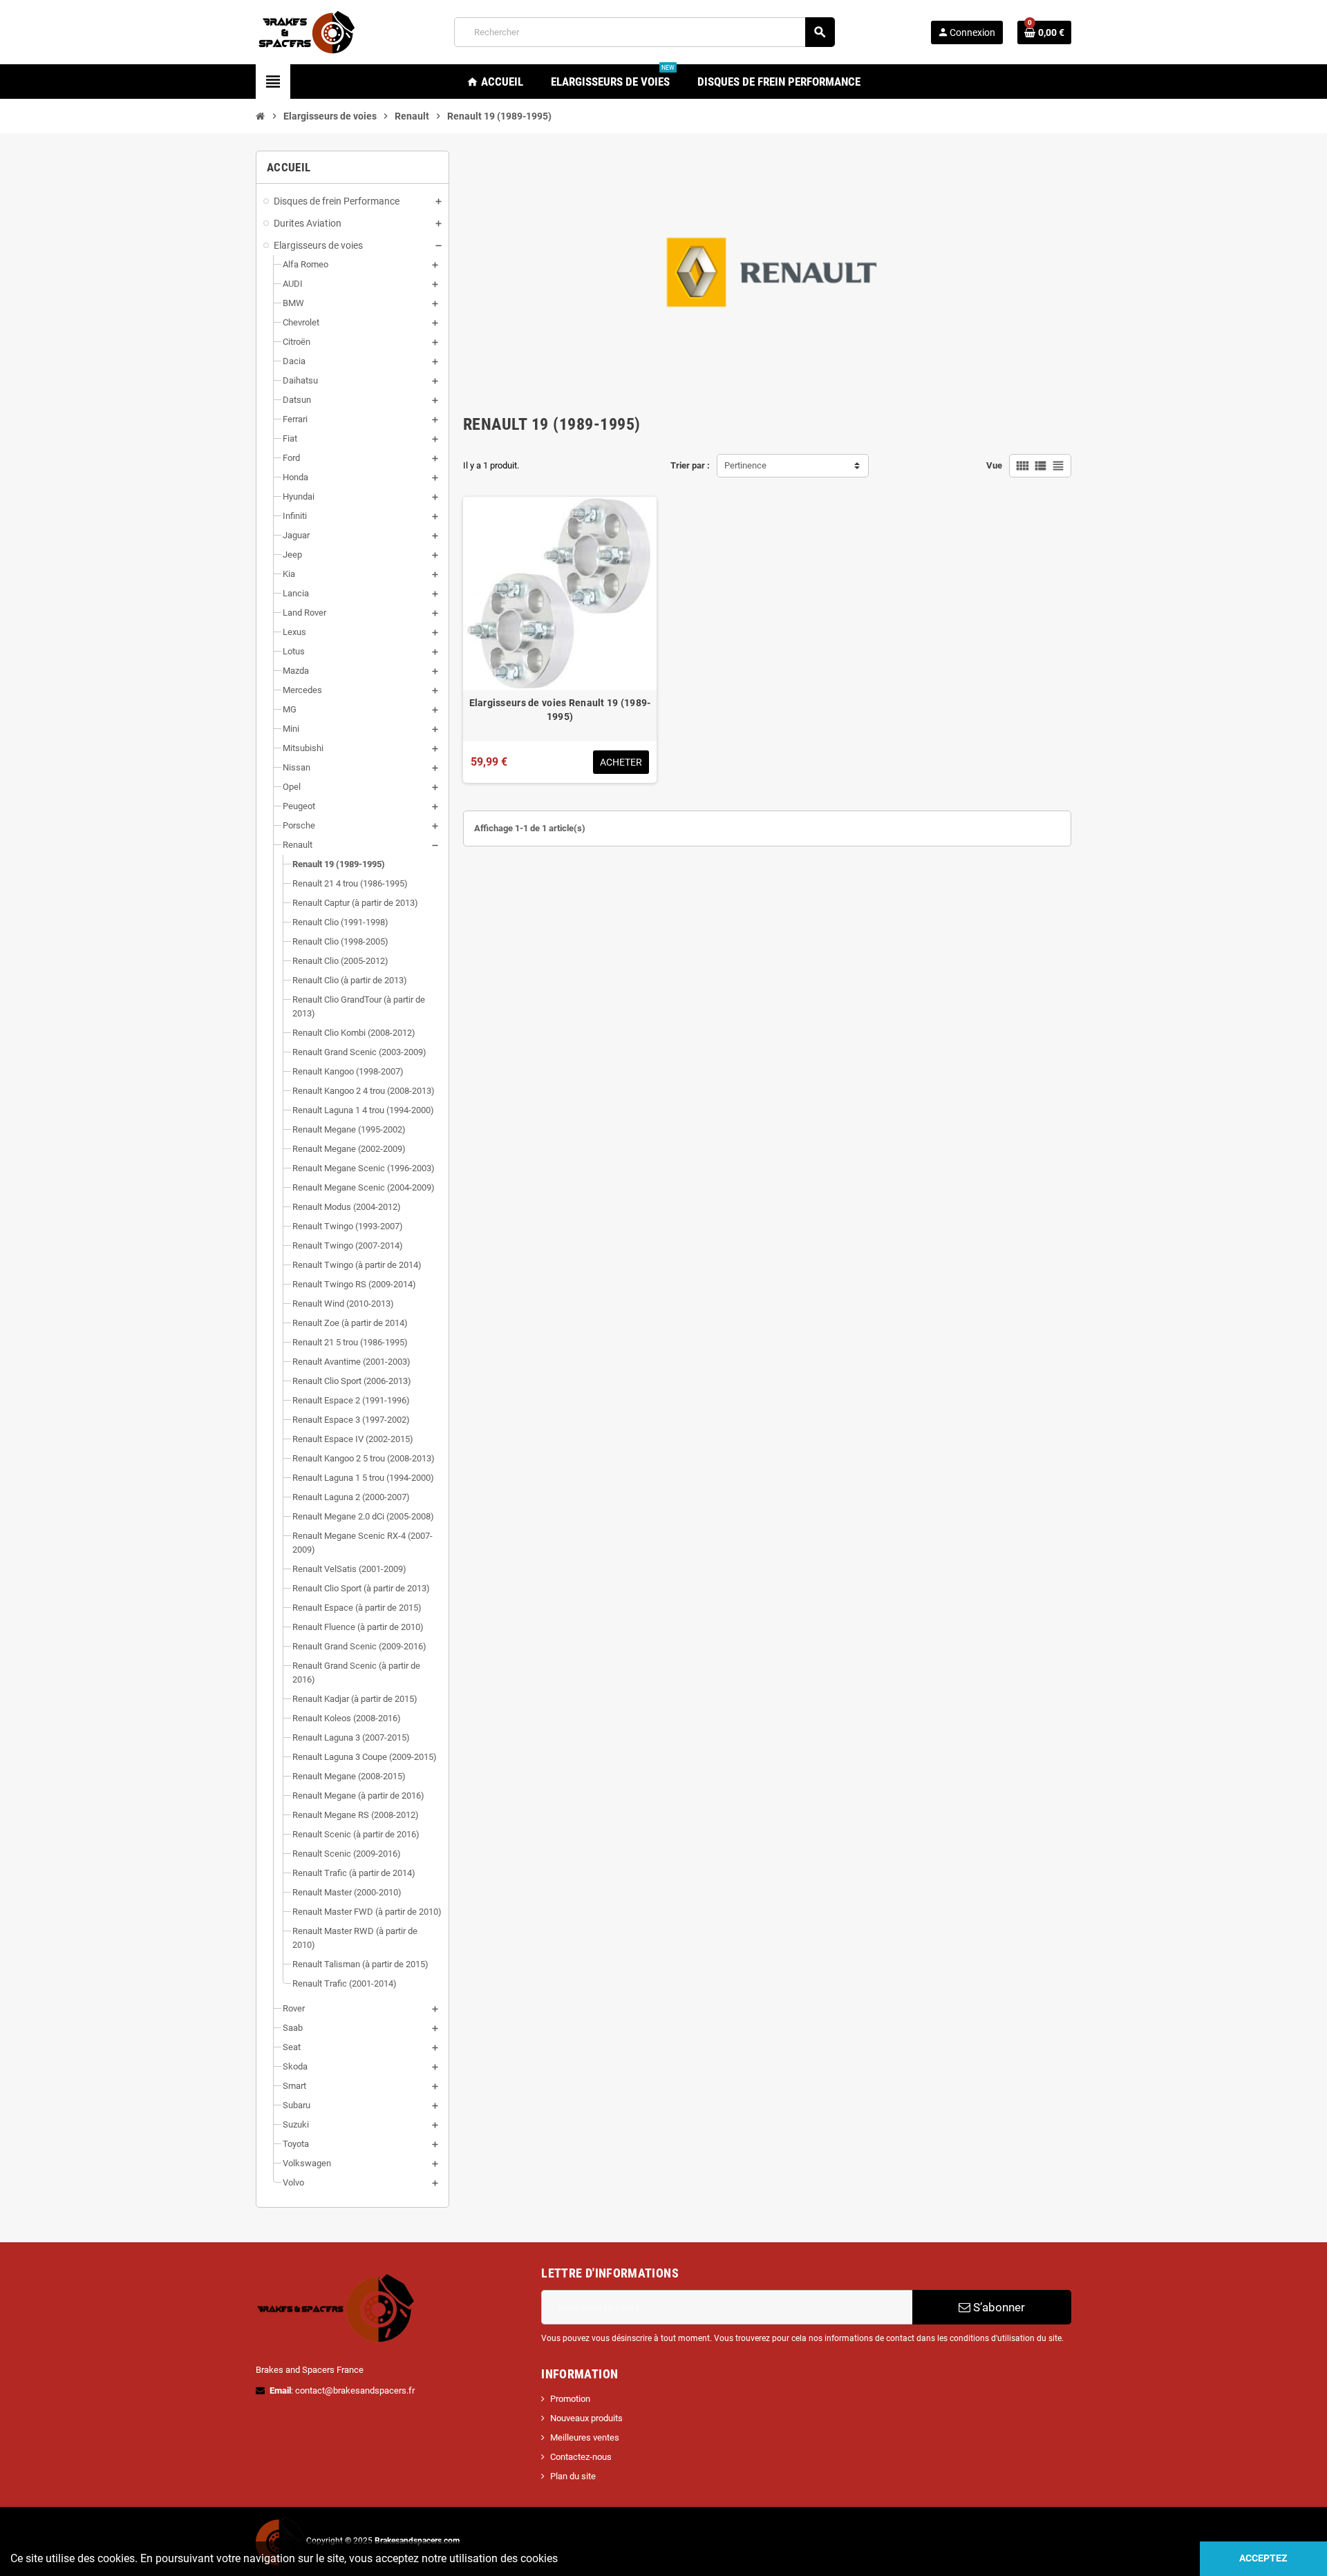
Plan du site (573, 2476)
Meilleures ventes (585, 2437)
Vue (994, 465)
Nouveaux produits (586, 2418)
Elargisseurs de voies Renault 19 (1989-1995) (560, 710)
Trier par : (690, 465)
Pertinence (745, 465)
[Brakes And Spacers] (308, 31)
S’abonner (998, 2307)
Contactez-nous (581, 2457)
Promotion (570, 2399)
